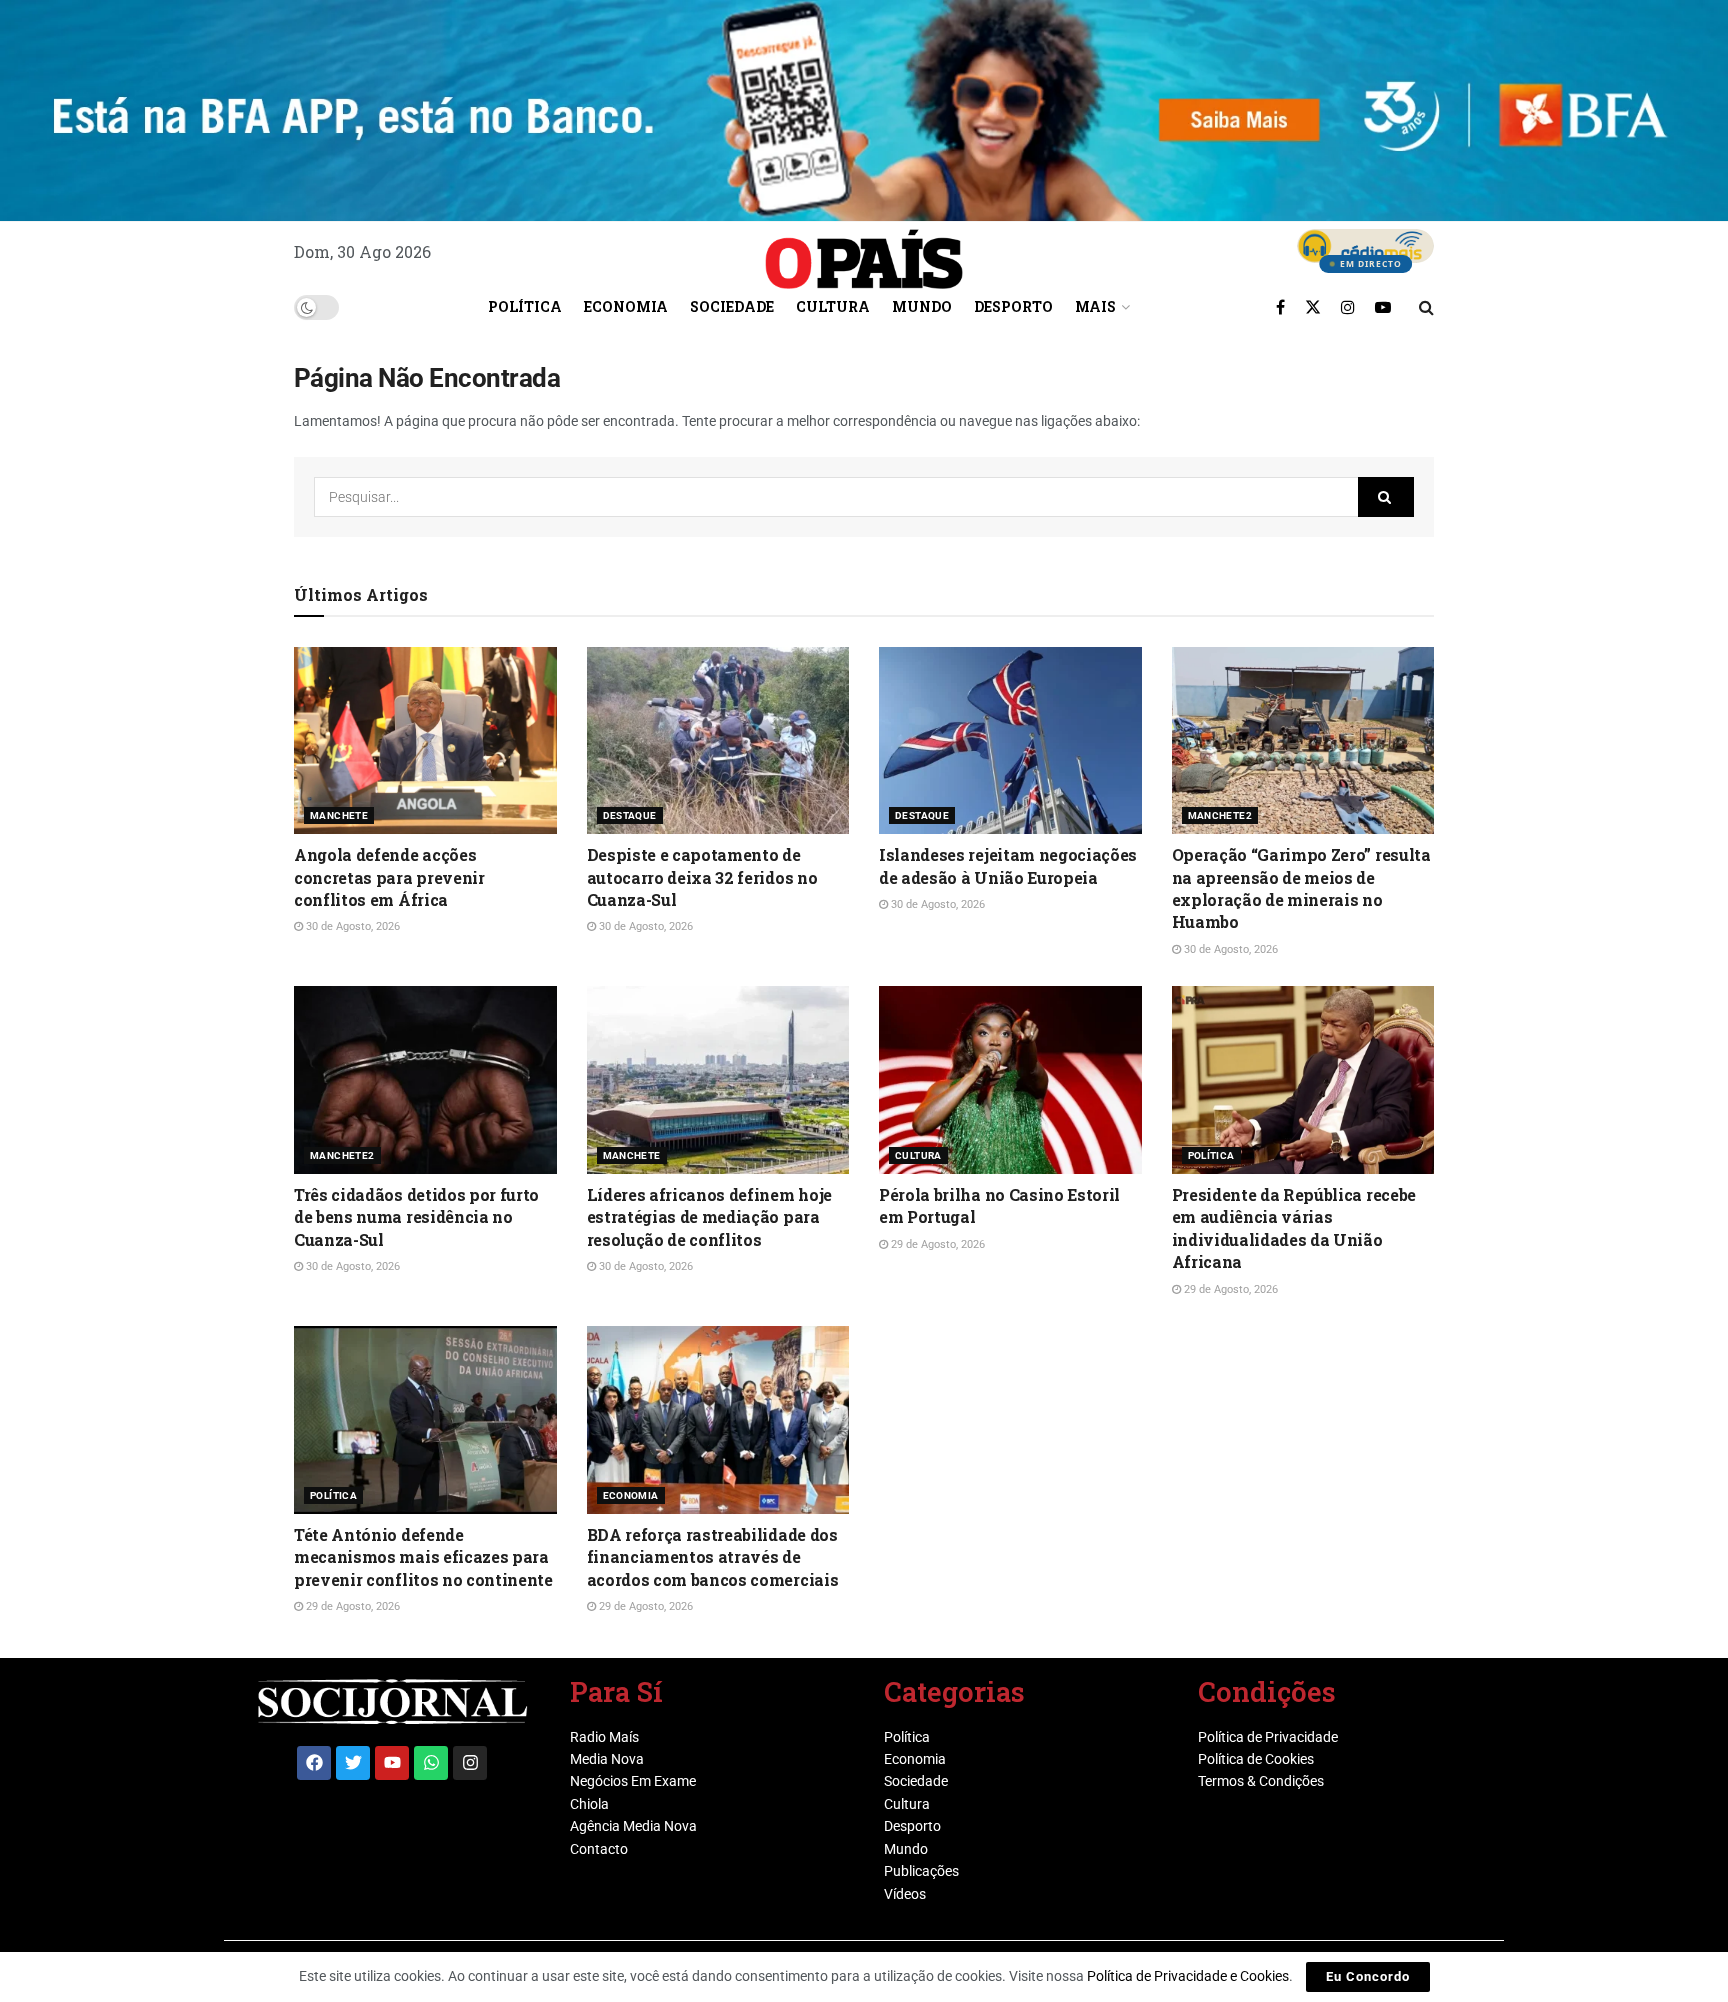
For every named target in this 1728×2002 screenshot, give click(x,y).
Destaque (630, 815)
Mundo (922, 306)
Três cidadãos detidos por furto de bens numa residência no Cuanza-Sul (416, 1217)
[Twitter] (353, 1763)
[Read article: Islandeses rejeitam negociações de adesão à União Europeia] (1010, 741)
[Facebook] (314, 1763)
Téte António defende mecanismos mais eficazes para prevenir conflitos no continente (423, 1557)
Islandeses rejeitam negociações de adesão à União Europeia (1008, 865)
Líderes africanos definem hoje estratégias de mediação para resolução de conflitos (709, 1217)
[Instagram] (470, 1763)
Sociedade (732, 306)
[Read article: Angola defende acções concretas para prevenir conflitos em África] (425, 741)
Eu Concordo (1368, 1976)
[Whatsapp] (431, 1763)
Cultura (833, 306)
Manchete (339, 815)
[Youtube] (392, 1763)
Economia (626, 306)
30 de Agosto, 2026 (351, 926)
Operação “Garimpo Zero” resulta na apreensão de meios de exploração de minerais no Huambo (1301, 888)
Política (525, 306)
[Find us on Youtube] (1383, 307)
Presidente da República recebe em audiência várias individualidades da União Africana (1294, 1228)
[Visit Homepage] (864, 252)
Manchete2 (1220, 815)
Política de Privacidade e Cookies (1188, 1976)
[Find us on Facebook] (1280, 307)
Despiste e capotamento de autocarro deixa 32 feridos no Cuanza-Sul (702, 877)
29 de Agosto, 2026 (936, 1244)
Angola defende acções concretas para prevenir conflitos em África (389, 877)
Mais (1095, 306)
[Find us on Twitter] (1313, 307)
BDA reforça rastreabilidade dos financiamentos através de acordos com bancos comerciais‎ (713, 1557)
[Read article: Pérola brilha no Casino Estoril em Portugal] (1010, 1080)
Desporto (1013, 306)
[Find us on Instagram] (1348, 307)
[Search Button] (1426, 307)
